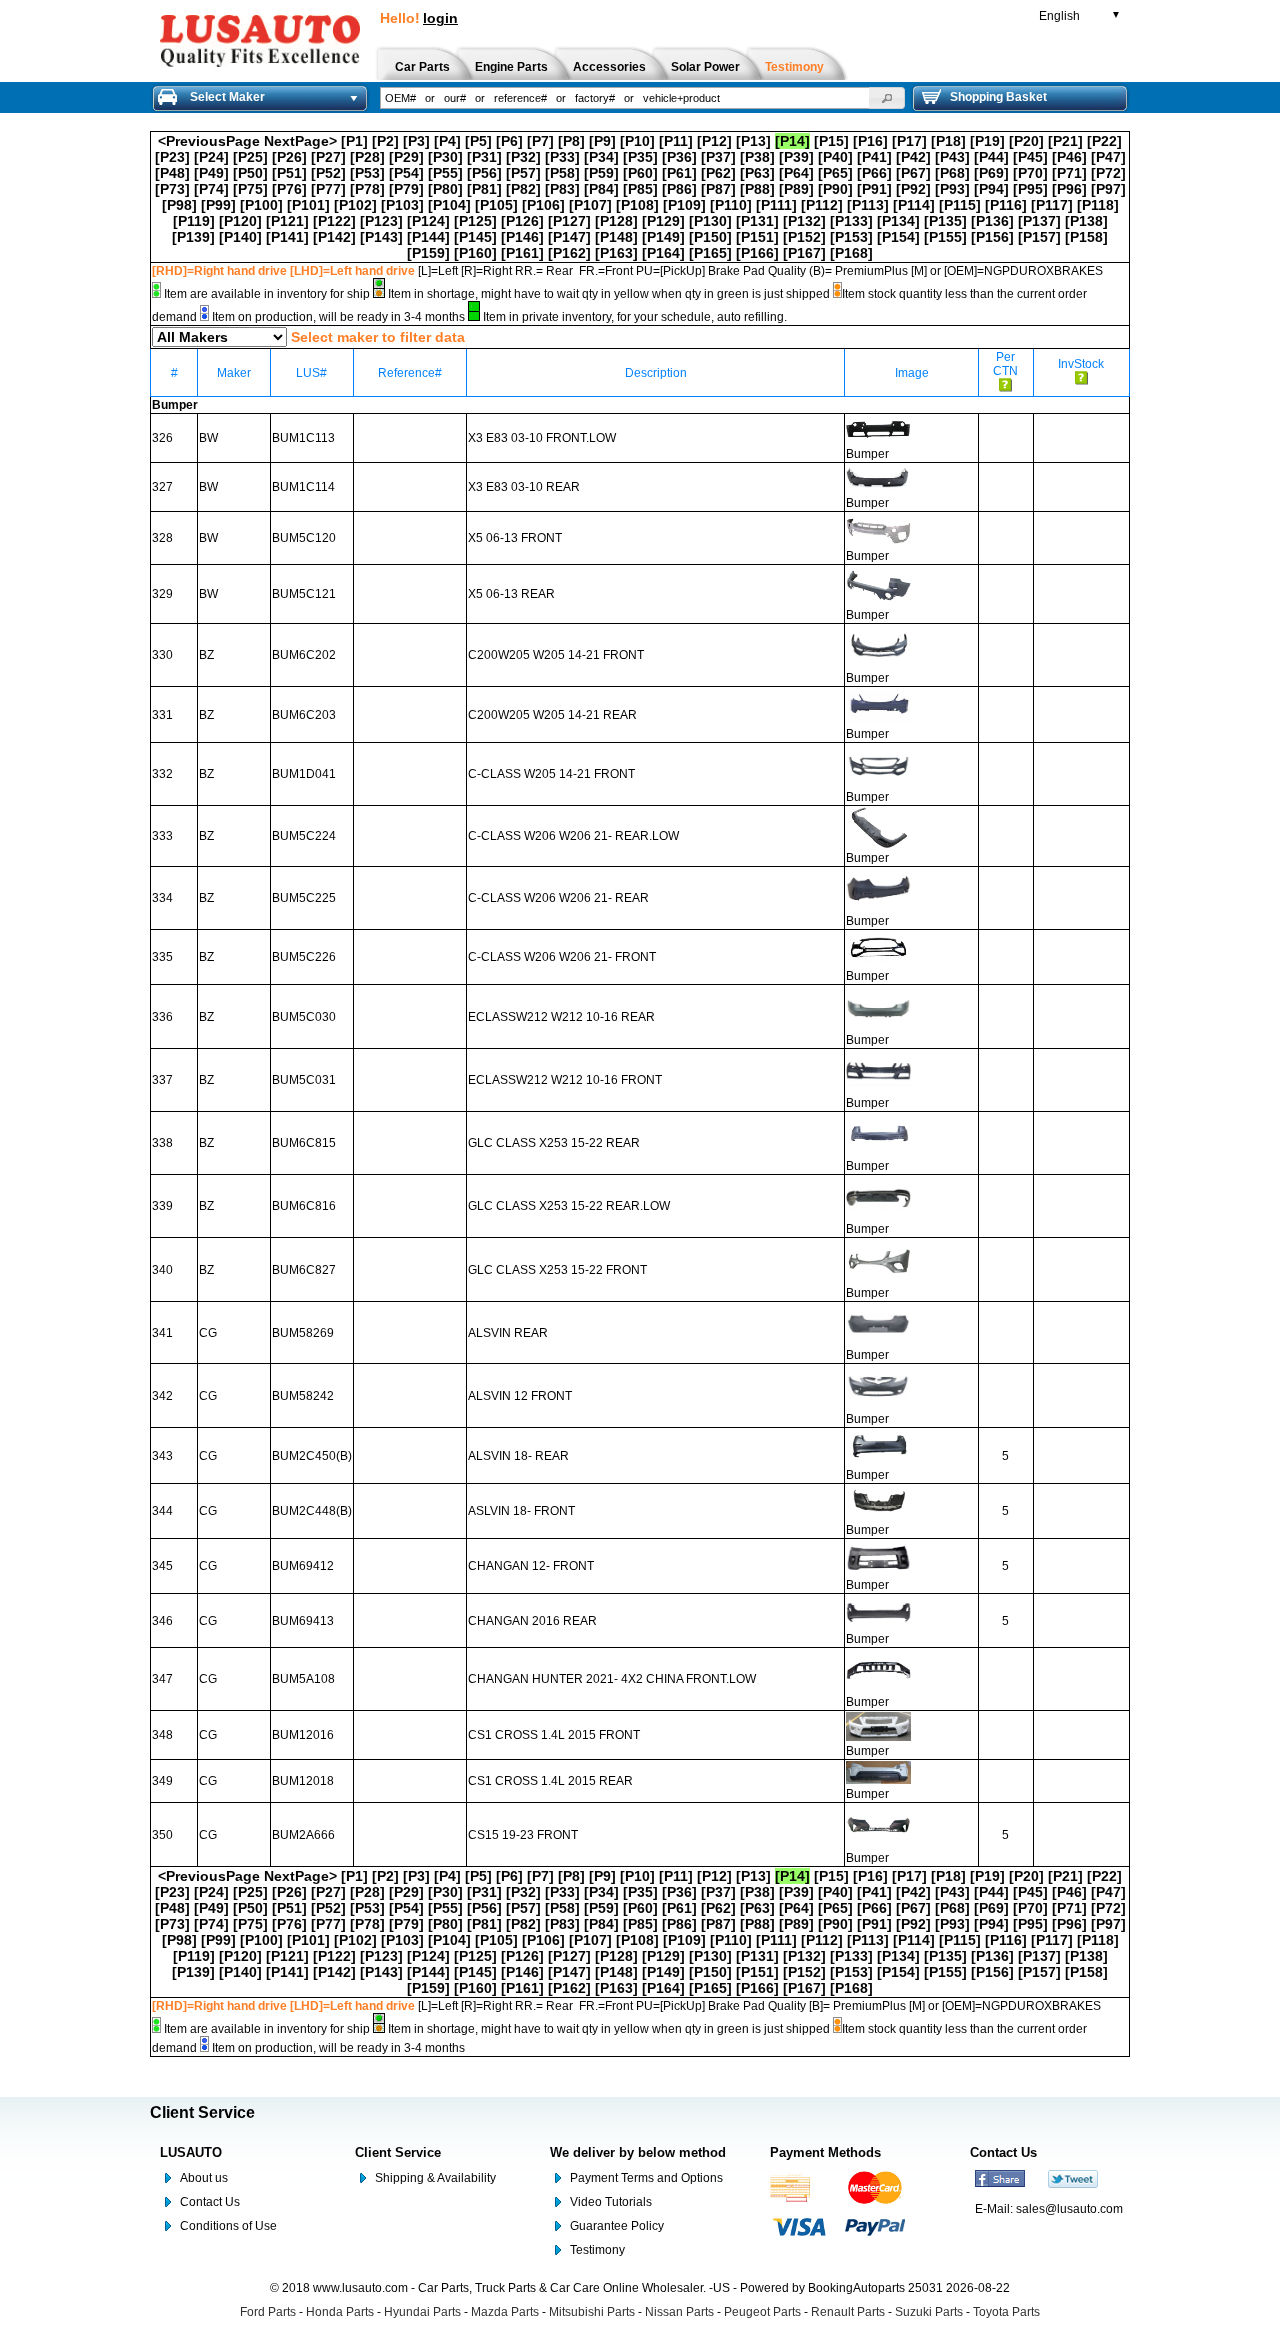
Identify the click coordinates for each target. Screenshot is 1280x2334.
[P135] (945, 221)
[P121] (287, 221)
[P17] (909, 141)
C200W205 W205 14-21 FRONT (556, 655)
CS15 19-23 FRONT (523, 1835)
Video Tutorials (611, 2202)
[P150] (710, 237)
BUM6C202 (304, 655)
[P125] (475, 221)
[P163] (616, 253)
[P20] (1026, 141)
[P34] (601, 157)
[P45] (1030, 157)
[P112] (822, 205)
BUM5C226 (304, 957)
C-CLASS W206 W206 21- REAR (558, 898)
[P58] (562, 173)
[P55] (445, 173)
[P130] (710, 221)
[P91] (874, 189)
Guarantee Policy (617, 2226)
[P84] (601, 189)
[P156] (992, 237)
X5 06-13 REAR (511, 594)
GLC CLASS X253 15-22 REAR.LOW (569, 1206)
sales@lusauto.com (1069, 2209)
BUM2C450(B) (312, 1456)
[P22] (1104, 141)
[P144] (428, 237)
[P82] (523, 189)
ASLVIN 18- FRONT (521, 1511)
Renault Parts (848, 2312)
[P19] (987, 141)
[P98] (179, 205)
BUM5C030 (304, 1017)
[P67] (913, 173)
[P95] (1030, 189)
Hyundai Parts (422, 2312)
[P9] (602, 141)
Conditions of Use (228, 2226)
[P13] (753, 141)
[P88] (757, 189)
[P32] (523, 157)
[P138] (1086, 221)
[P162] (569, 253)
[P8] (571, 141)
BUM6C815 (304, 1143)
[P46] (1069, 157)
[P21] (1065, 141)
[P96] (1069, 189)
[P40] (835, 157)
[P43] (952, 157)
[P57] (523, 173)
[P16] (870, 141)
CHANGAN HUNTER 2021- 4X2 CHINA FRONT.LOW (612, 1679)
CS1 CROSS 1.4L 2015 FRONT (554, 1735)
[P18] (948, 141)
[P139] (193, 237)
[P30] (445, 157)
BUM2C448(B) (312, 1511)
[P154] (898, 237)
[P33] (562, 157)
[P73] (172, 189)
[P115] (960, 205)
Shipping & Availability (435, 2178)
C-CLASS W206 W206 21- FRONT (562, 957)
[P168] (851, 253)
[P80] (445, 189)
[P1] (354, 141)
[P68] (952, 173)
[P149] (663, 237)
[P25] (250, 157)
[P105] (496, 205)
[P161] (522, 253)
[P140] (240, 237)
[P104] (449, 205)
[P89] (796, 189)
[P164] (663, 253)
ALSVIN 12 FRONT (520, 1396)
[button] (887, 98)
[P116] (1006, 205)
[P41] (874, 157)
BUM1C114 (303, 487)
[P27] (328, 157)
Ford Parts (268, 2312)
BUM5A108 (303, 1679)
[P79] (406, 189)
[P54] (406, 173)
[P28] (367, 157)
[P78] (367, 189)
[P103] (402, 205)
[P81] (484, 189)
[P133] (851, 221)
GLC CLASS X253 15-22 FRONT (557, 1270)
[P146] (522, 237)
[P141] (287, 237)
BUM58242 (303, 1396)
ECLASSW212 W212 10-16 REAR (561, 1017)
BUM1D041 (304, 774)
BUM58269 (303, 1333)
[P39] (796, 157)
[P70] (1030, 173)
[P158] (1086, 237)
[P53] (367, 173)
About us (204, 2178)
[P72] (1108, 173)
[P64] (796, 173)
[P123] (381, 221)
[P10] (637, 141)
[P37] (718, 157)
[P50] (250, 173)
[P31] (484, 157)
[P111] (776, 205)
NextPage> (300, 141)
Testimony (597, 2250)
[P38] (757, 157)
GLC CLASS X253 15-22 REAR (554, 1143)
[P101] (308, 205)
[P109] (684, 205)
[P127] (569, 221)
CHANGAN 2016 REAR (532, 1621)
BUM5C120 (304, 538)
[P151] (757, 237)
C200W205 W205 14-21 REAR (552, 715)
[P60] (640, 173)
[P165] (710, 253)
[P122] (334, 221)
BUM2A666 (303, 1835)
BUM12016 (303, 1735)
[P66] (874, 173)
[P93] (952, 189)
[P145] (475, 237)
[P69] (991, 173)
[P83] (562, 189)
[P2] (385, 141)
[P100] (261, 205)
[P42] (913, 157)
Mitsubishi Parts (592, 2312)
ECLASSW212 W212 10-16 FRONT (565, 1080)
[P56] (484, 173)
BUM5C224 (304, 836)
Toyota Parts (1006, 2312)
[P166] (757, 253)
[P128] (616, 221)
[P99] (218, 205)
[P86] (679, 189)
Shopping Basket (998, 97)
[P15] (831, 141)
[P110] (731, 205)
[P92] (913, 189)
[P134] (898, 221)
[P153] (851, 237)
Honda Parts (340, 2312)
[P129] (663, 221)
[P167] (804, 253)
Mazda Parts (505, 2312)
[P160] (475, 253)
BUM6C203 (304, 715)
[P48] (172, 173)
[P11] (676, 141)
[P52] (328, 173)
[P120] (240, 221)
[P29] (406, 157)
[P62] (718, 173)
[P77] (328, 189)
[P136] (992, 221)
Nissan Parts (679, 2312)
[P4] (447, 141)
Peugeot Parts (762, 2312)
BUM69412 (303, 1566)
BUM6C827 (304, 1270)
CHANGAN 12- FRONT (531, 1566)
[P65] (835, 173)
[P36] (679, 157)
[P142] (334, 237)
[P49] (211, 173)
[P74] (211, 189)
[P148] (616, 237)
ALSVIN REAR (508, 1333)
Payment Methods (825, 2152)
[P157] (1039, 237)
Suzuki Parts (929, 2312)
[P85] (640, 189)
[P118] (1098, 205)
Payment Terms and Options (646, 2178)
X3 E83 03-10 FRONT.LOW (542, 438)
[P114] (914, 205)
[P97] (1108, 189)
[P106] (543, 205)
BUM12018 (303, 1781)
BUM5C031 (304, 1080)
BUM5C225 (304, 898)
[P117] (1052, 205)
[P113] (868, 205)
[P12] (714, 141)
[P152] (804, 237)
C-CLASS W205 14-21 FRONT (551, 774)
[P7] (540, 141)
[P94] (991, 189)
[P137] (1039, 221)
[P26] (289, 157)
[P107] (590, 205)
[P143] (381, 237)
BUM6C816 (304, 1206)
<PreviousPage (209, 141)
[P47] (1108, 157)
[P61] (679, 173)
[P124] (428, 221)
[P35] (640, 157)
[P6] (509, 141)
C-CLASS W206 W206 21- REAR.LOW (573, 836)
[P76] (289, 189)
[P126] (522, 221)
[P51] (289, 173)
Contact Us (210, 2202)
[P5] (478, 141)
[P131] (757, 221)
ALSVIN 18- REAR (518, 1456)
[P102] (355, 205)
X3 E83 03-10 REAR (524, 487)
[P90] (835, 189)
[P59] (601, 173)
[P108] (637, 205)
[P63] (757, 173)
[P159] (428, 253)
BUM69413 (303, 1621)
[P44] (991, 157)
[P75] (250, 189)
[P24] (211, 157)
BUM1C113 (303, 438)
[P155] (945, 237)
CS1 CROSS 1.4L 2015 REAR (550, 1781)
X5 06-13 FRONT (515, 538)
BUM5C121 (304, 594)
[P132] (804, 221)
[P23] (172, 157)
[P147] (569, 237)
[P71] (1069, 173)
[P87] (718, 189)
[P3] (416, 141)
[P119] (194, 221)
